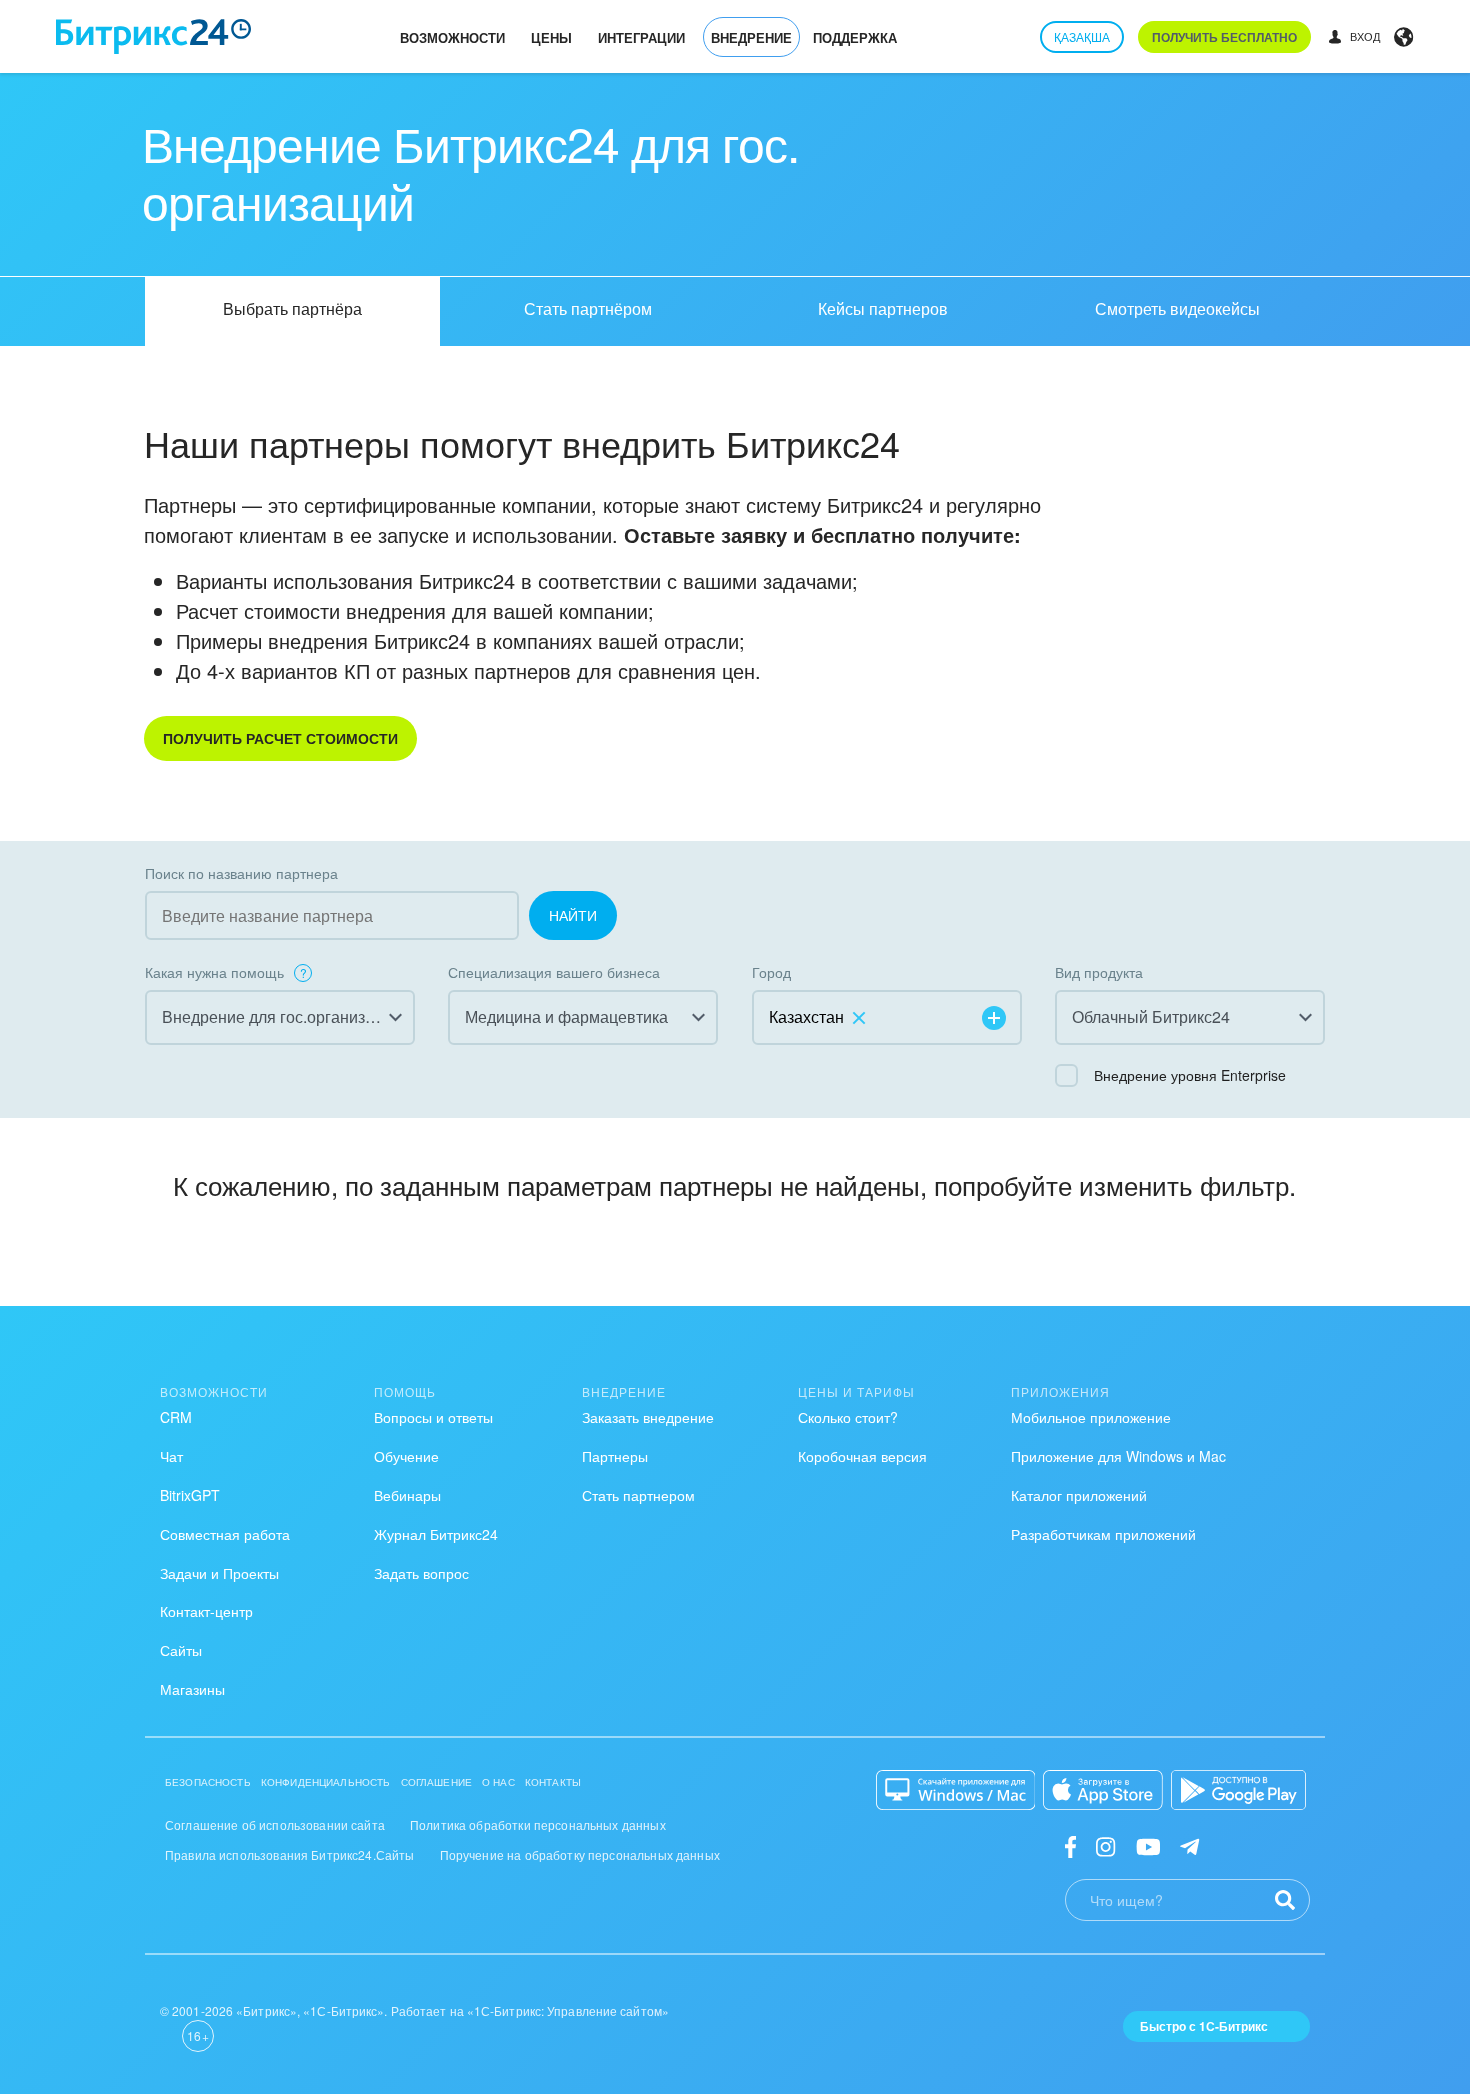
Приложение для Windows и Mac (1118, 1456)
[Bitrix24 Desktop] (956, 1790)
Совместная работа (225, 1534)
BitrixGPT (190, 1495)
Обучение (406, 1456)
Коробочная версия (862, 1456)
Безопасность (208, 1782)
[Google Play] (1238, 1790)
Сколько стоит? (848, 1417)
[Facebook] (1070, 1845)
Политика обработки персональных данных (538, 1824)
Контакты (553, 1782)
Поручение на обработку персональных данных (580, 1854)
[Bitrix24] (153, 36)
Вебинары (407, 1495)
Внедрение (751, 37)
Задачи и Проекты (219, 1573)
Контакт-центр (206, 1611)
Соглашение (437, 1782)
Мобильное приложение (1091, 1417)
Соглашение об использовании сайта (275, 1824)
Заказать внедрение (648, 1417)
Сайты (181, 1650)
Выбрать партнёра (292, 308)
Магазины (192, 1689)
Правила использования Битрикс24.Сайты (290, 1854)
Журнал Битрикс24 (436, 1534)
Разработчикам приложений (1103, 1534)
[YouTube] (1148, 1845)
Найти (573, 915)
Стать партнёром (588, 308)
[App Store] (1103, 1790)
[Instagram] (1105, 1845)
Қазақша (1082, 36)
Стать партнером (638, 1495)
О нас (498, 1782)
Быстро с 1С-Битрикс (1204, 2026)
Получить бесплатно (1224, 37)
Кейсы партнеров (883, 308)
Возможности (452, 37)
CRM (176, 1417)
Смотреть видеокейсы (1177, 308)
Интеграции (641, 37)
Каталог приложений (1079, 1495)
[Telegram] (1189, 1845)
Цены (551, 37)
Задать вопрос (421, 1573)
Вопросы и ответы (433, 1417)
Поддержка (855, 37)
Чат (171, 1456)
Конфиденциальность (326, 1782)
